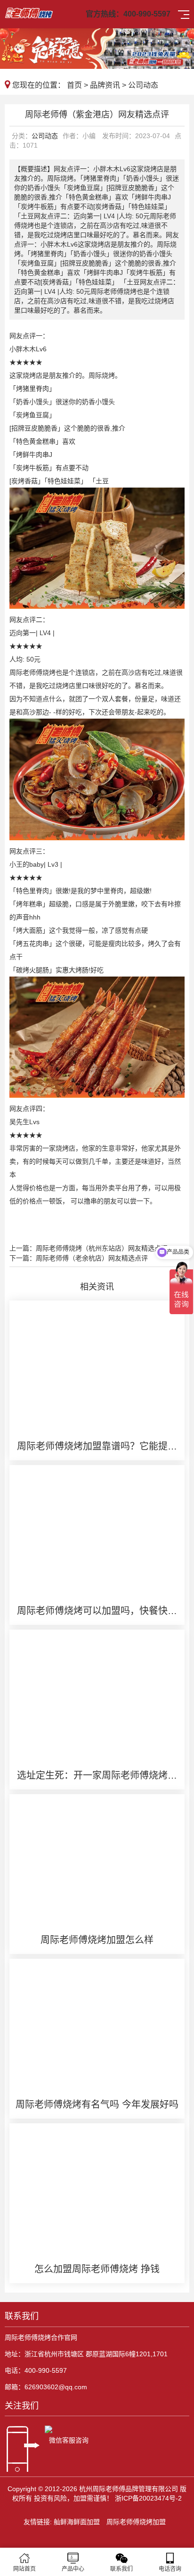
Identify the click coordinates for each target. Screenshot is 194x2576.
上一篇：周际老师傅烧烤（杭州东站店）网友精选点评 (89, 1248)
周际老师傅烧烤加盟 (136, 2522)
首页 (74, 85)
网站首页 (24, 2569)
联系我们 (121, 2569)
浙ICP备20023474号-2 (148, 2498)
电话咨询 (170, 2569)
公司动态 (143, 85)
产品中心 (73, 2569)
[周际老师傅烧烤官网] (29, 12)
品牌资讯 (105, 85)
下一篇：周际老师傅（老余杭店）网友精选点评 (79, 1258)
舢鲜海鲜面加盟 (77, 2522)
